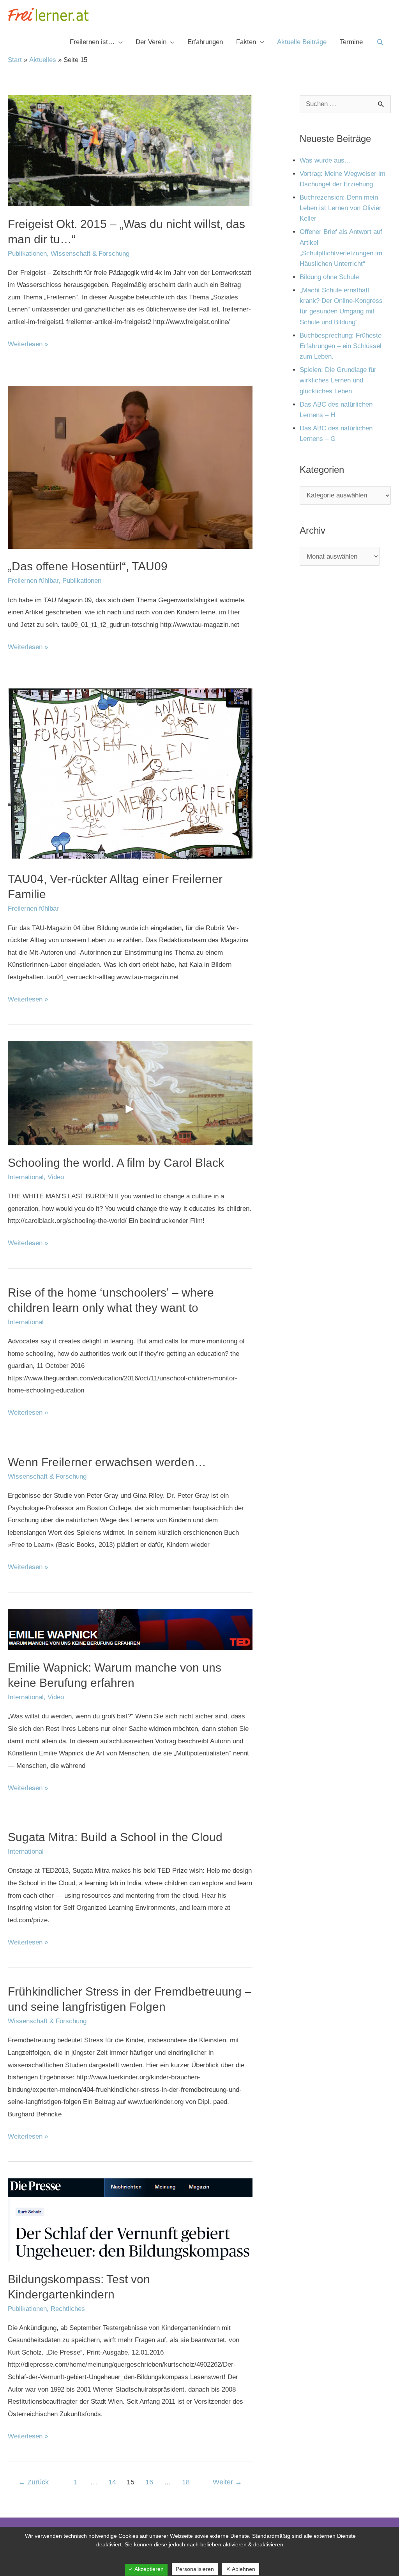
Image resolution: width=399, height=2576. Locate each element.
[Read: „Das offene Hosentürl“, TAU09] (130, 467)
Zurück (34, 2482)
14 (112, 2482)
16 (149, 2482)
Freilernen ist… (92, 42)
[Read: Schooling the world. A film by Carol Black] (130, 1093)
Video (56, 1177)
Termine (351, 42)
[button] (380, 42)
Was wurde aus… (325, 160)
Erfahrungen (205, 42)
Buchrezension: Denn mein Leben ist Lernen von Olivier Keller (341, 208)
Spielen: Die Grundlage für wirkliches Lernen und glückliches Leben (338, 380)
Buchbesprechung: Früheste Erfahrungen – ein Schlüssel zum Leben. (341, 346)
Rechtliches (68, 2309)
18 (186, 2482)
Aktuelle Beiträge (302, 42)
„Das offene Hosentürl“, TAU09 (88, 566)
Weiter (227, 2482)
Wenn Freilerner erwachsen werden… (107, 1462)
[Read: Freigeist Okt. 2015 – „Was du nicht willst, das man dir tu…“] (130, 150)
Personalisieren (195, 2569)
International (26, 1177)
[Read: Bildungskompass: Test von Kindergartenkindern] (130, 2219)
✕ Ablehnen (241, 2569)
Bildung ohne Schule (329, 277)
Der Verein (151, 42)
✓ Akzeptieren (146, 2569)
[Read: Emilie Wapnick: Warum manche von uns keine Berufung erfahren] (130, 1629)
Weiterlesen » (28, 343)
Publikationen (27, 254)
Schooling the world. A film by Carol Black (116, 1163)
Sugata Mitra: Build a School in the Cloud (115, 1837)
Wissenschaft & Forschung (90, 254)
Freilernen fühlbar (33, 581)
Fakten (246, 42)
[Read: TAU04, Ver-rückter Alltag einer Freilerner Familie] (130, 775)
